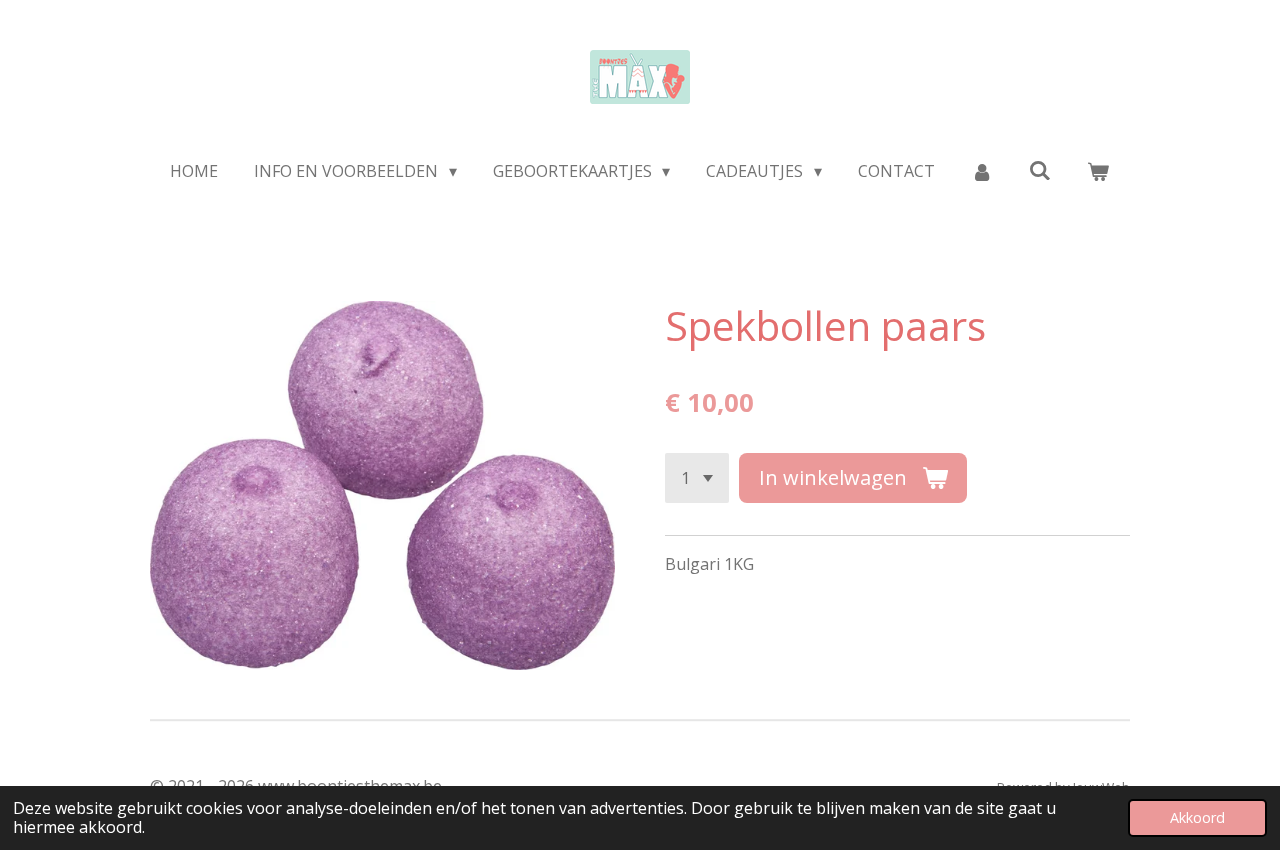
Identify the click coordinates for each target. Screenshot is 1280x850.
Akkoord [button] (1197, 817)
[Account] (982, 171)
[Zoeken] (1040, 170)
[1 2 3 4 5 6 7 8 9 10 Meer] (697, 478)
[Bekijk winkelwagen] (1098, 171)
